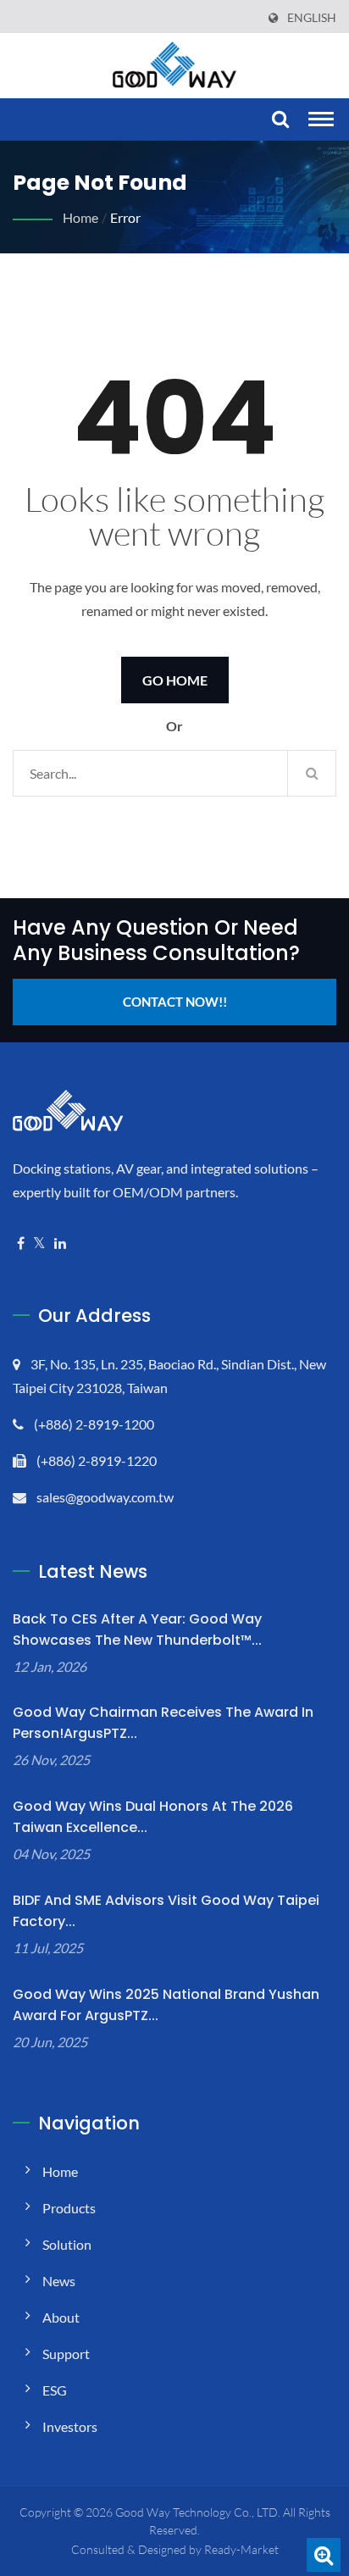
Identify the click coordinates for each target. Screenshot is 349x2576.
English (312, 18)
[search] (278, 120)
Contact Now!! (175, 1002)
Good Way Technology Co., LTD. (198, 2512)
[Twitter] (39, 1244)
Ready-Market (241, 2549)
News (59, 2281)
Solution (67, 2244)
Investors (70, 2426)
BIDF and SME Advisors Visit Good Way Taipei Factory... (166, 1911)
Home (80, 217)
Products (69, 2208)
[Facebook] (21, 1244)
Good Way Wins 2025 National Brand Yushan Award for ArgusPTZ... (166, 2005)
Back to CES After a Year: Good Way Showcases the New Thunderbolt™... (137, 1629)
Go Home (175, 680)
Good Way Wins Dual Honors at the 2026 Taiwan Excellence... (153, 1817)
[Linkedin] (60, 1244)
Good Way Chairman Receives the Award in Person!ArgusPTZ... (163, 1723)
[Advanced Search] (324, 2555)
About (61, 2317)
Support (66, 2354)
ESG (55, 2390)
